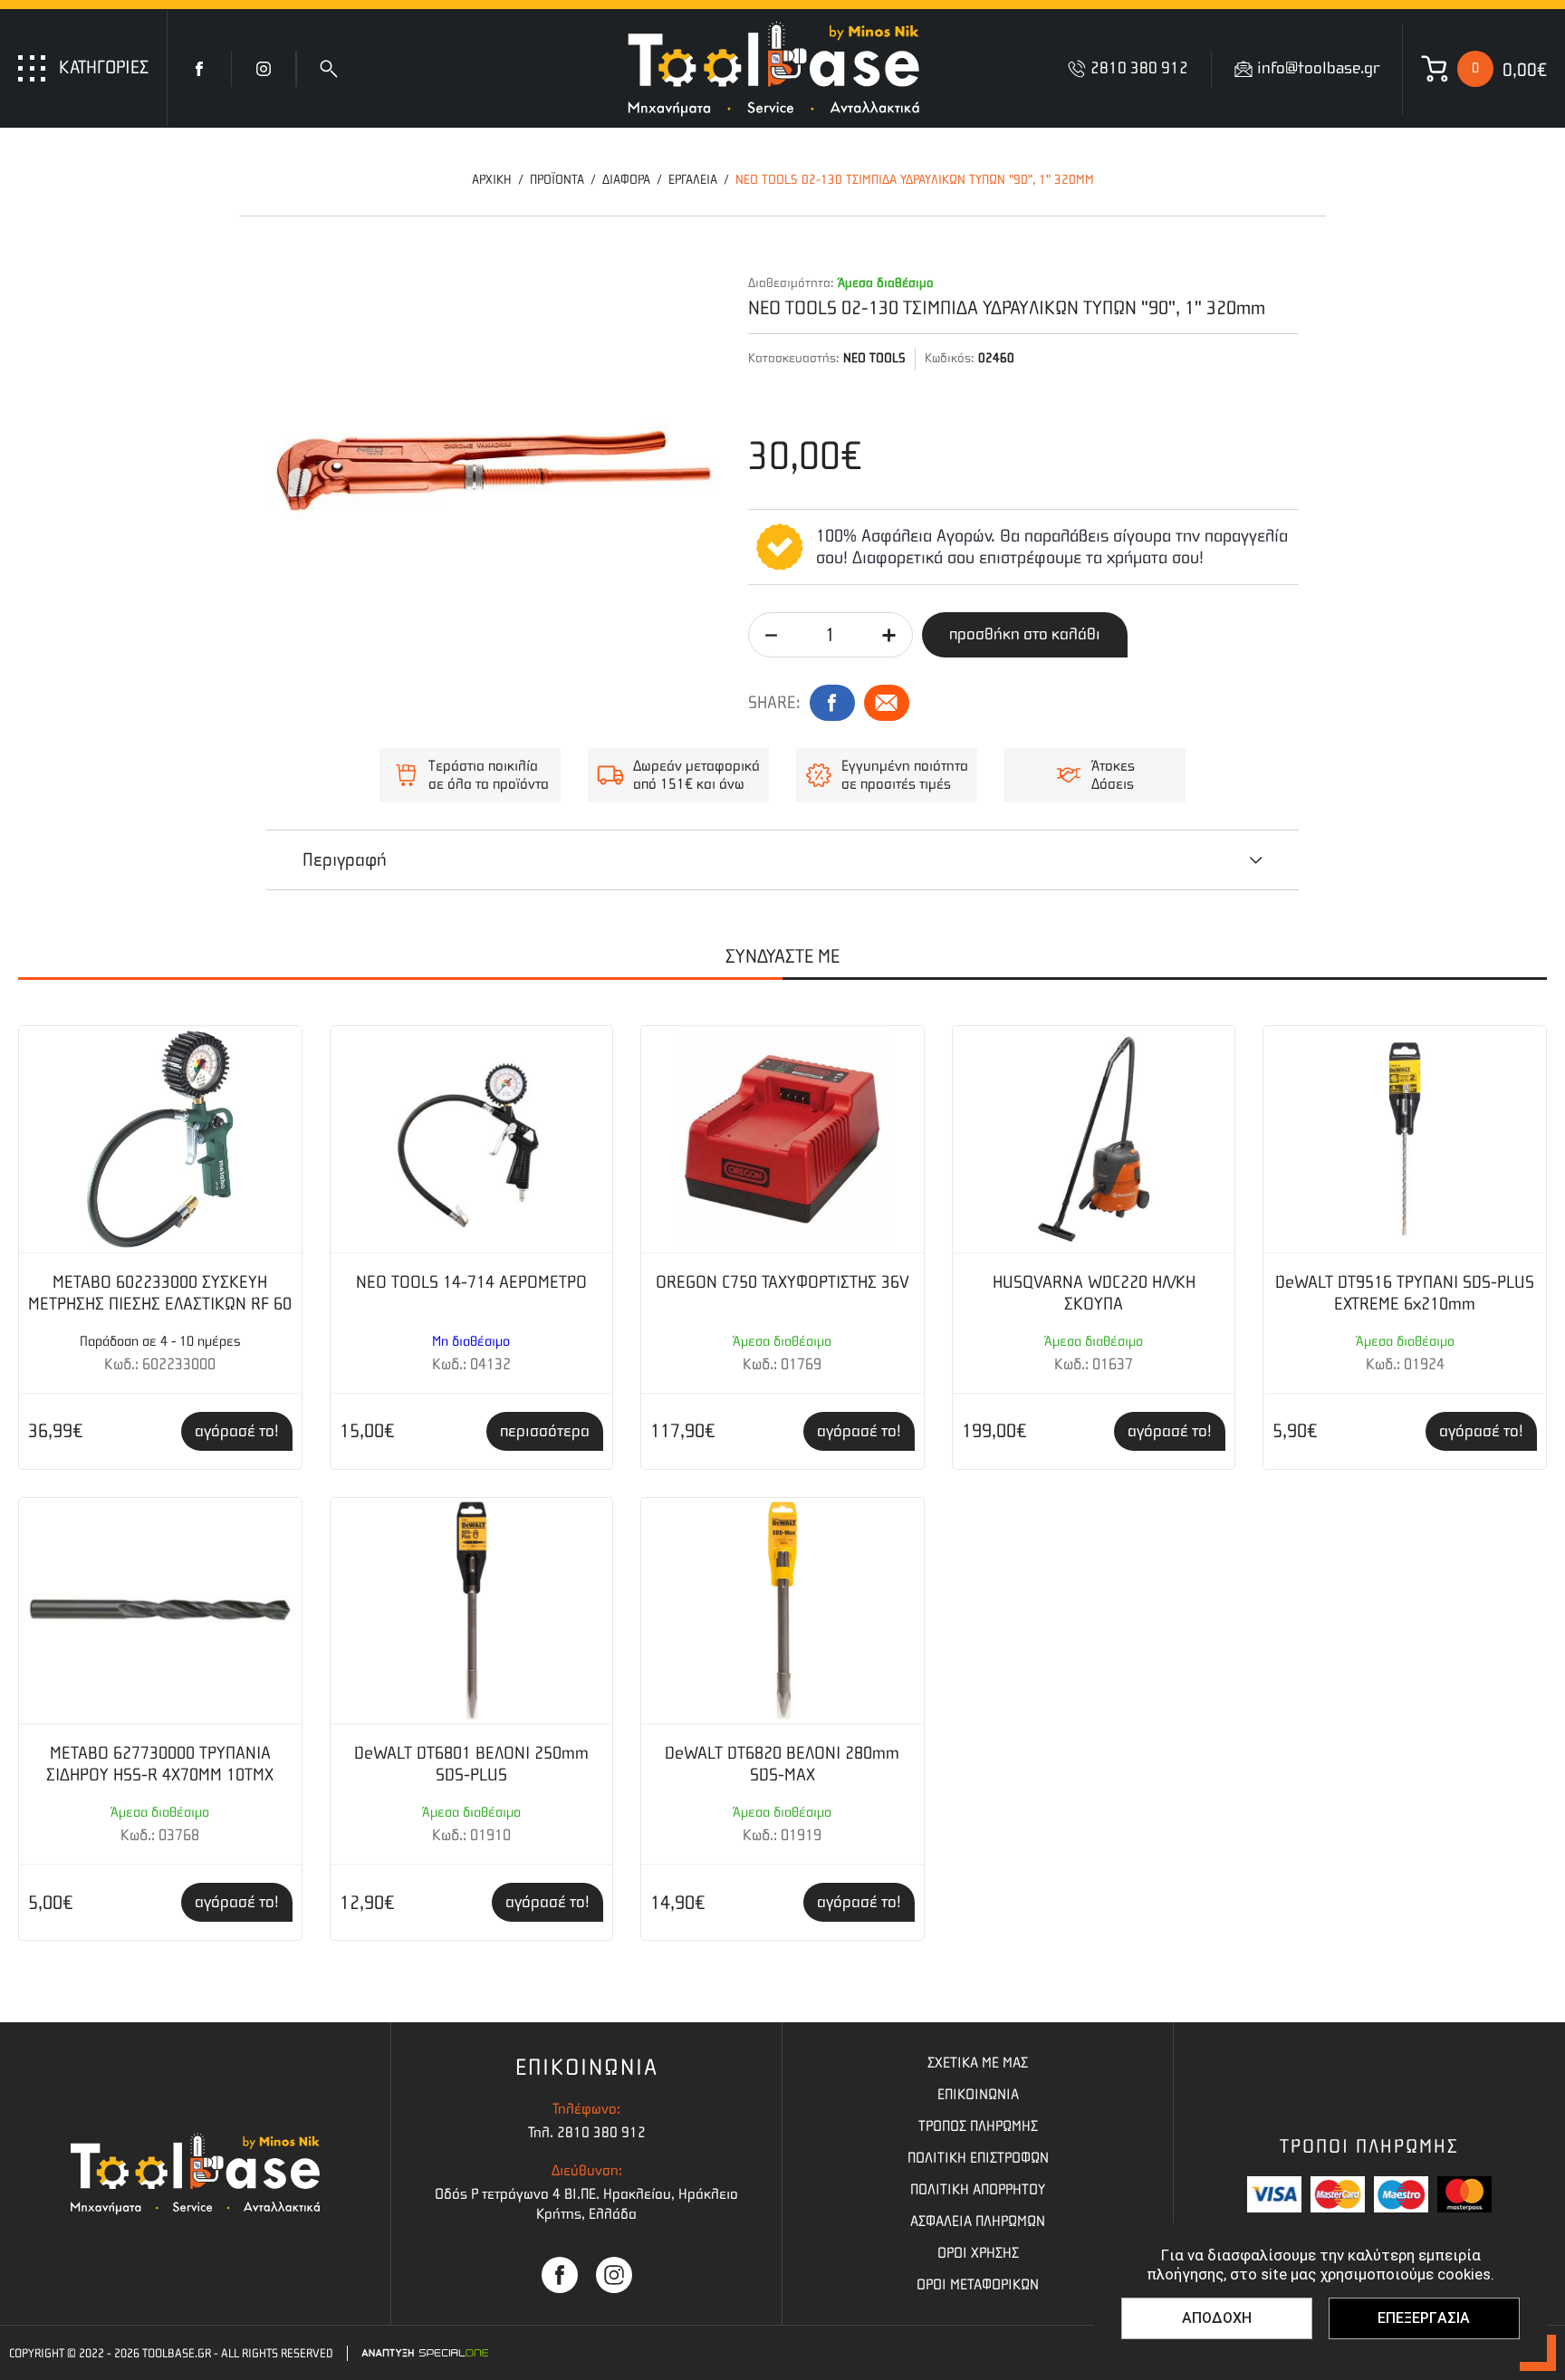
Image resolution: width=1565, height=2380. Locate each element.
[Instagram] (264, 69)
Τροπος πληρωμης (978, 2126)
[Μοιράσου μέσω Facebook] (832, 703)
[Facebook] (199, 69)
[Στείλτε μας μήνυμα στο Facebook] (560, 2275)
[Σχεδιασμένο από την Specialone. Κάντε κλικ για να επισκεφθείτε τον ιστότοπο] (425, 2353)
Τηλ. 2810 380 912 (587, 2132)
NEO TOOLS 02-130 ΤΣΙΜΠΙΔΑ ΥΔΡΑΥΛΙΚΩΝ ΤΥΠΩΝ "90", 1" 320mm (915, 180)
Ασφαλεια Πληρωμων (978, 2221)
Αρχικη (492, 180)
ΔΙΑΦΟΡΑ (626, 180)
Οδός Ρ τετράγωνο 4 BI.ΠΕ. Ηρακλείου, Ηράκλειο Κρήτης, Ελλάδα (586, 2204)
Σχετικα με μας (978, 2063)
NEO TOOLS (874, 358)
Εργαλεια (693, 180)
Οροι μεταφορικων (978, 2284)
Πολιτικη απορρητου (978, 2189)
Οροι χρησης (978, 2253)
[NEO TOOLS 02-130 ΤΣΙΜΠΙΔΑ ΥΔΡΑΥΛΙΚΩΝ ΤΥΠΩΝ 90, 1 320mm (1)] (494, 471)
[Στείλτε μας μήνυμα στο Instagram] (614, 2275)
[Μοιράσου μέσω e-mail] (887, 703)
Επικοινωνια (978, 2094)
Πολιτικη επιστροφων (978, 2158)
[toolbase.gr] (773, 68)
